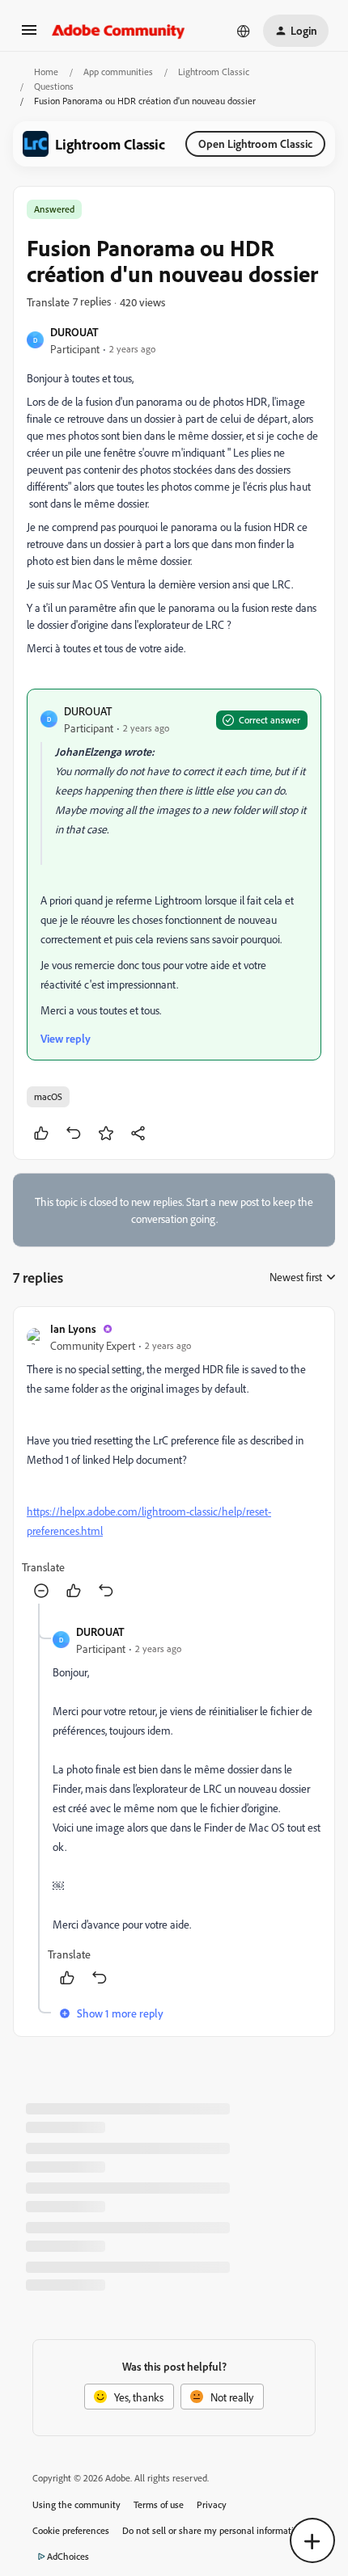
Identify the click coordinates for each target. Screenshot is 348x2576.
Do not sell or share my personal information (213, 2530)
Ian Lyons (73, 1328)
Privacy (212, 2504)
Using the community (76, 2504)
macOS (48, 1096)
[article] (174, 1462)
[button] (29, 35)
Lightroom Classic (214, 72)
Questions (54, 86)
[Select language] (244, 31)
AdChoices (68, 2556)
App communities (118, 72)
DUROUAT (74, 332)
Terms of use (159, 2504)
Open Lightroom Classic (255, 143)
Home (46, 72)
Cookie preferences (71, 2530)
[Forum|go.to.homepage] (119, 31)
